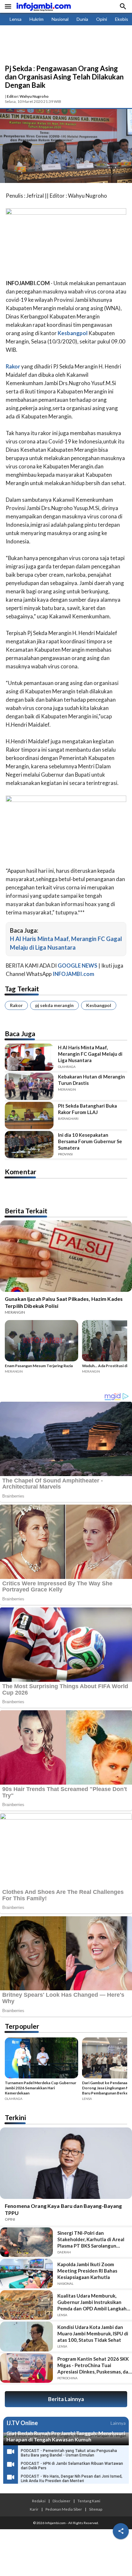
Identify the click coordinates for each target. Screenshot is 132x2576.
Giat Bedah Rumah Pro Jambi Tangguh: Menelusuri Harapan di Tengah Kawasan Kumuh (66, 2436)
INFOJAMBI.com (73, 974)
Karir (34, 2509)
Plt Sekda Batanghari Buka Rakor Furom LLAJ (87, 1109)
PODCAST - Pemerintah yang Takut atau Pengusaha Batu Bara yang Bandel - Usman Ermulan (69, 2453)
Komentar (21, 1172)
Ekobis (122, 19)
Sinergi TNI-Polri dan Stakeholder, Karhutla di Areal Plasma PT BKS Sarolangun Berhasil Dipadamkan (91, 2239)
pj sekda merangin (54, 1005)
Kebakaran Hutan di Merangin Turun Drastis (91, 1080)
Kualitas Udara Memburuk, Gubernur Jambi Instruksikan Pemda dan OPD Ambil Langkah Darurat (92, 2302)
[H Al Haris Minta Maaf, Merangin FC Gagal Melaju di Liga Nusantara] (29, 1057)
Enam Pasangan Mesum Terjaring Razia (39, 1366)
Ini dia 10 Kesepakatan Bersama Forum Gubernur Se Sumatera (90, 1141)
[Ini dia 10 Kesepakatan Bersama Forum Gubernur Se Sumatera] (29, 1145)
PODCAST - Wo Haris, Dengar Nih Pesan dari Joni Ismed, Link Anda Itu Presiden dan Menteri (72, 2479)
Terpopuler (22, 2026)
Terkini (15, 2117)
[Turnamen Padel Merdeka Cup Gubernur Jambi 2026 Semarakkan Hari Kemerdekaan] (41, 2059)
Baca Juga (20, 1033)
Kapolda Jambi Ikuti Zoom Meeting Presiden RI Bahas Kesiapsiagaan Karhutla (87, 2271)
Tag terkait (22, 989)
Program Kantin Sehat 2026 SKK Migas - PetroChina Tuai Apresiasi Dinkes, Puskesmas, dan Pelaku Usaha (94, 2365)
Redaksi (39, 2501)
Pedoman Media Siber (64, 2509)
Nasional (60, 19)
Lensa (16, 19)
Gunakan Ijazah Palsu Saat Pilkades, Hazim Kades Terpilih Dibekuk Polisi (64, 1302)
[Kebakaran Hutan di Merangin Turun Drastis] (29, 1086)
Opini (102, 19)
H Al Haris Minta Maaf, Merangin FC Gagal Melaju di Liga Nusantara (90, 1054)
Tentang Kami (89, 2501)
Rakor (16, 1005)
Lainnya (118, 2423)
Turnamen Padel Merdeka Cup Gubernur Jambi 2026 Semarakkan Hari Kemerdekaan (41, 2088)
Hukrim (37, 19)
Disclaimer (62, 2501)
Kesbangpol (99, 1005)
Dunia (82, 19)
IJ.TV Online (22, 2423)
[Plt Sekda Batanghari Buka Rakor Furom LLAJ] (29, 1115)
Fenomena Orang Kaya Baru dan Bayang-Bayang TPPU (63, 2209)
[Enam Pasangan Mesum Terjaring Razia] (41, 1342)
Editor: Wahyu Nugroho (28, 96)
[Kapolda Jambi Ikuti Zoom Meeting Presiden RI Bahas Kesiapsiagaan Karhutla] (26, 2274)
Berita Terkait (26, 1211)
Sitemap (96, 2509)
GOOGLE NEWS (78, 966)
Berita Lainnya (66, 2399)
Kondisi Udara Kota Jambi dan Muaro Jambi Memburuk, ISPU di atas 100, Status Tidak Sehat (93, 2333)
